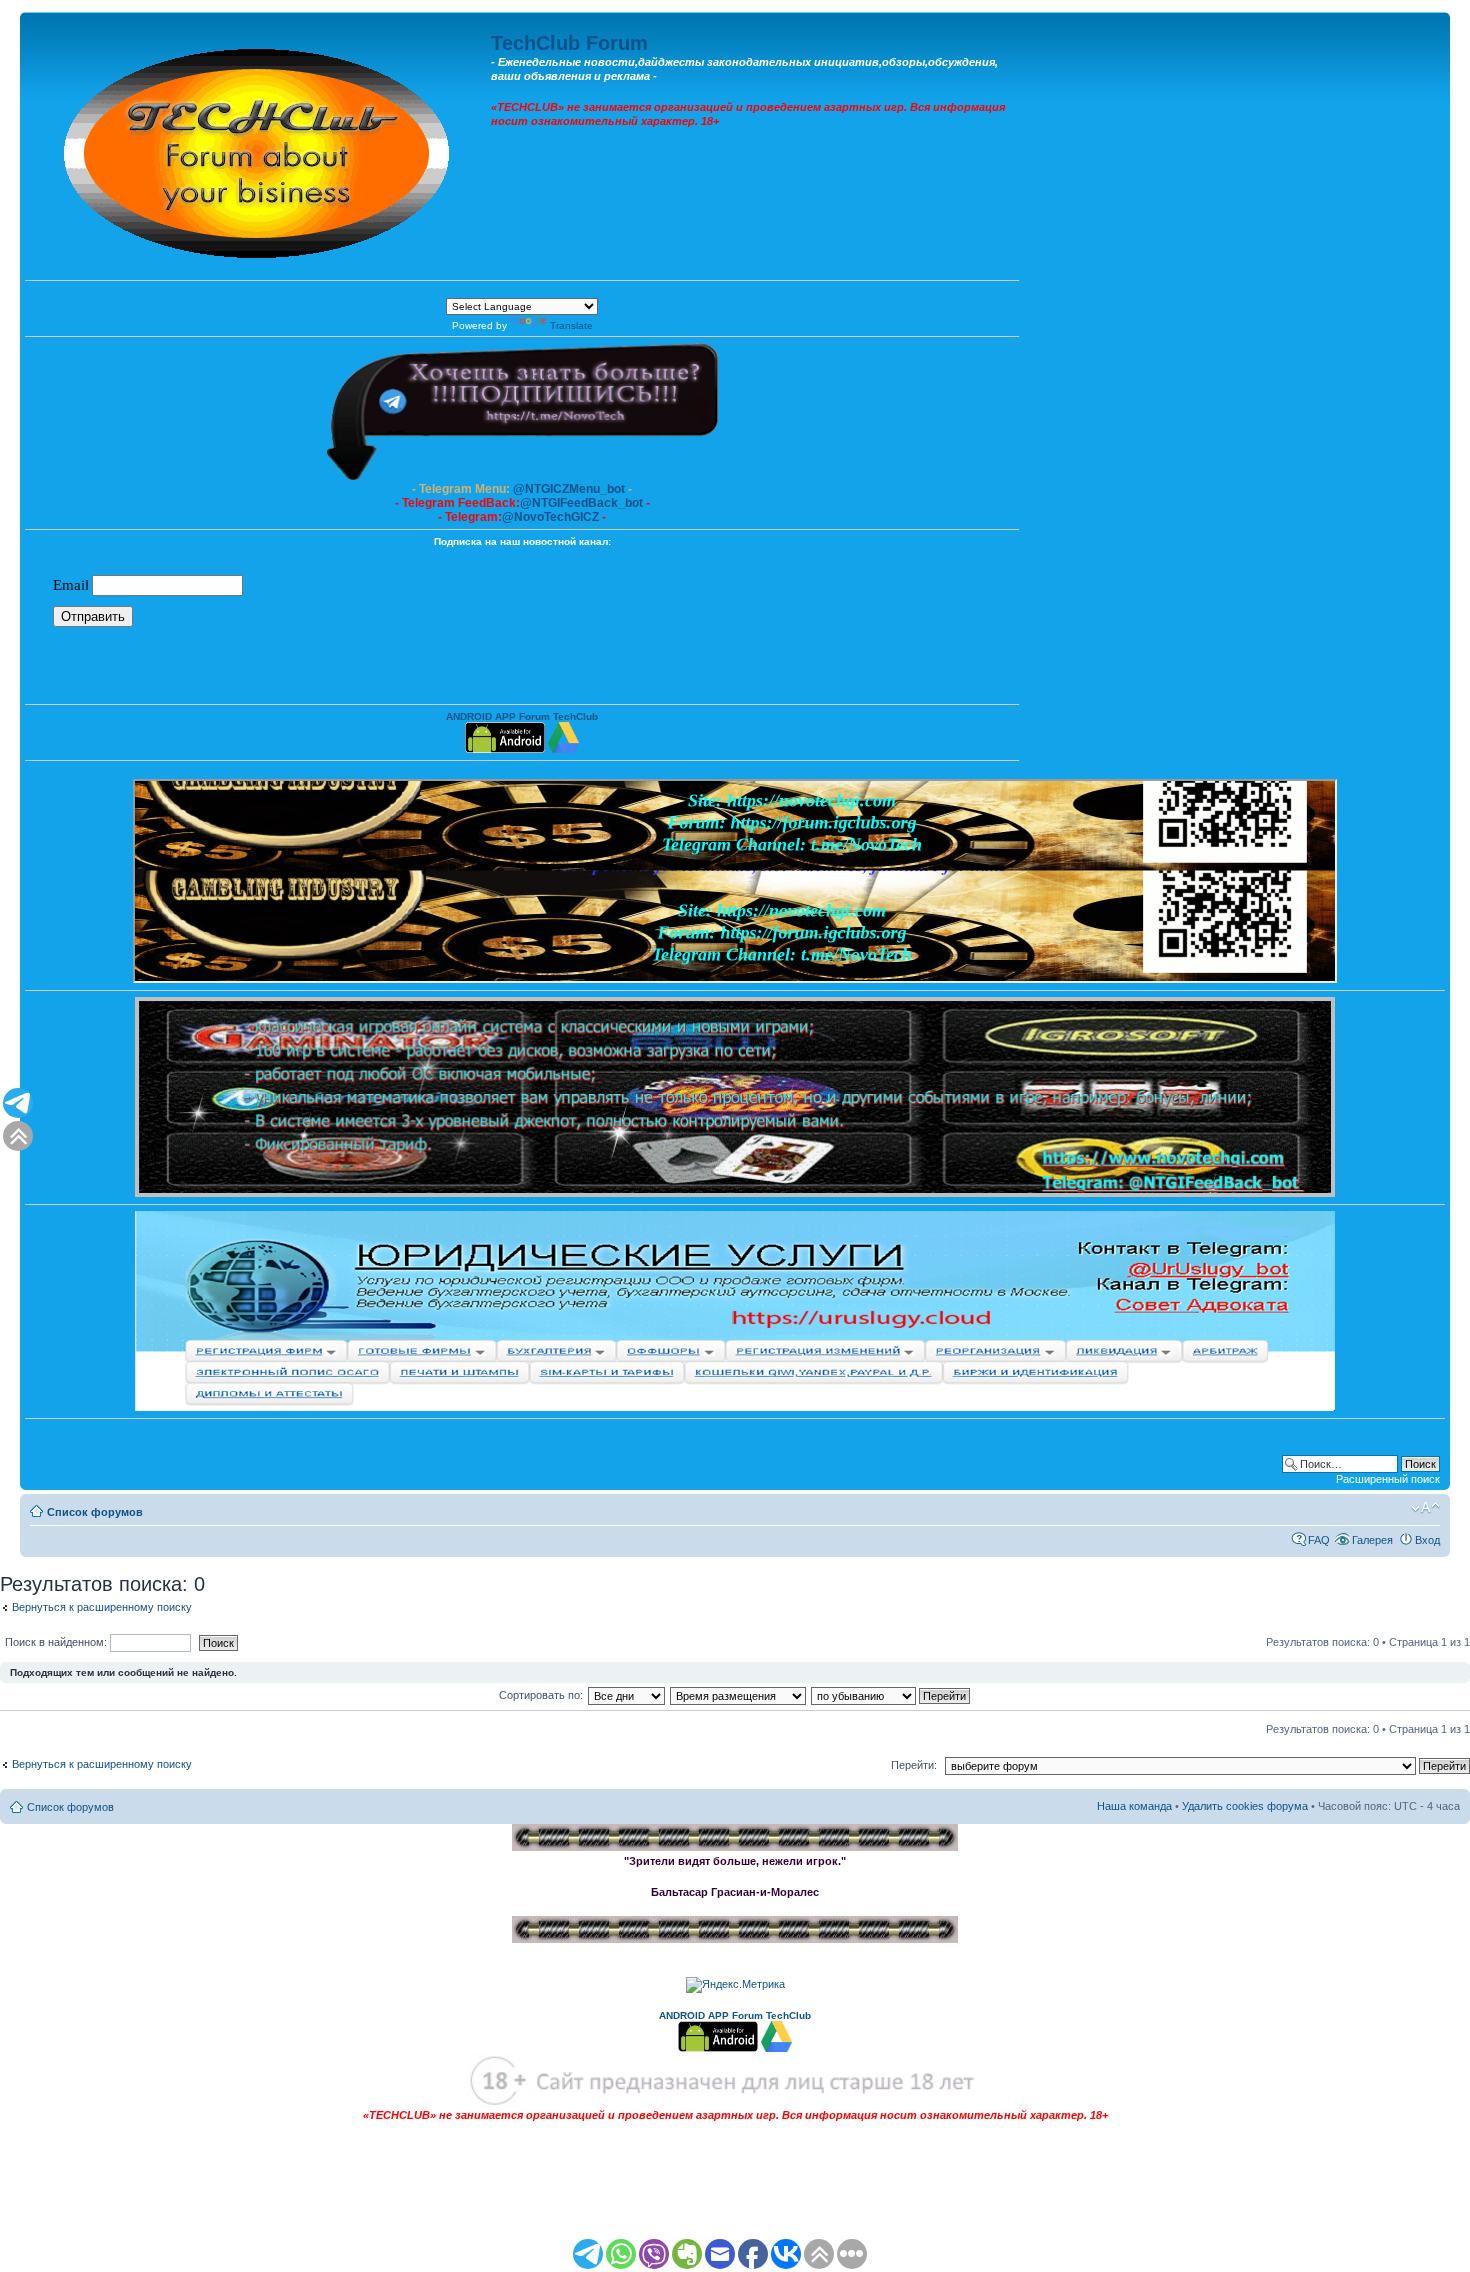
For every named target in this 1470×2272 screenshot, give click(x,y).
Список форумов (95, 1512)
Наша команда (1134, 1806)
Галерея (1372, 1540)
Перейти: (914, 1765)
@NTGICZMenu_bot (569, 489)
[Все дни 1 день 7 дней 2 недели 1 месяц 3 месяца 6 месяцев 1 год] (626, 1695)
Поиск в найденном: (57, 1642)
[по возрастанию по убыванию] (891, 1695)
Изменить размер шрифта (1425, 1508)
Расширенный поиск (1388, 1479)
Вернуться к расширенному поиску (102, 1607)
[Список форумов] (258, 148)
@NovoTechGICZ (550, 517)
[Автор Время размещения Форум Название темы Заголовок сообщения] (739, 1695)
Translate (571, 325)
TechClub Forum (569, 43)
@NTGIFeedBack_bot (581, 503)
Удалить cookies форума (1245, 1806)
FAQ (1319, 1540)
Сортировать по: (541, 1695)
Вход (1427, 1540)
